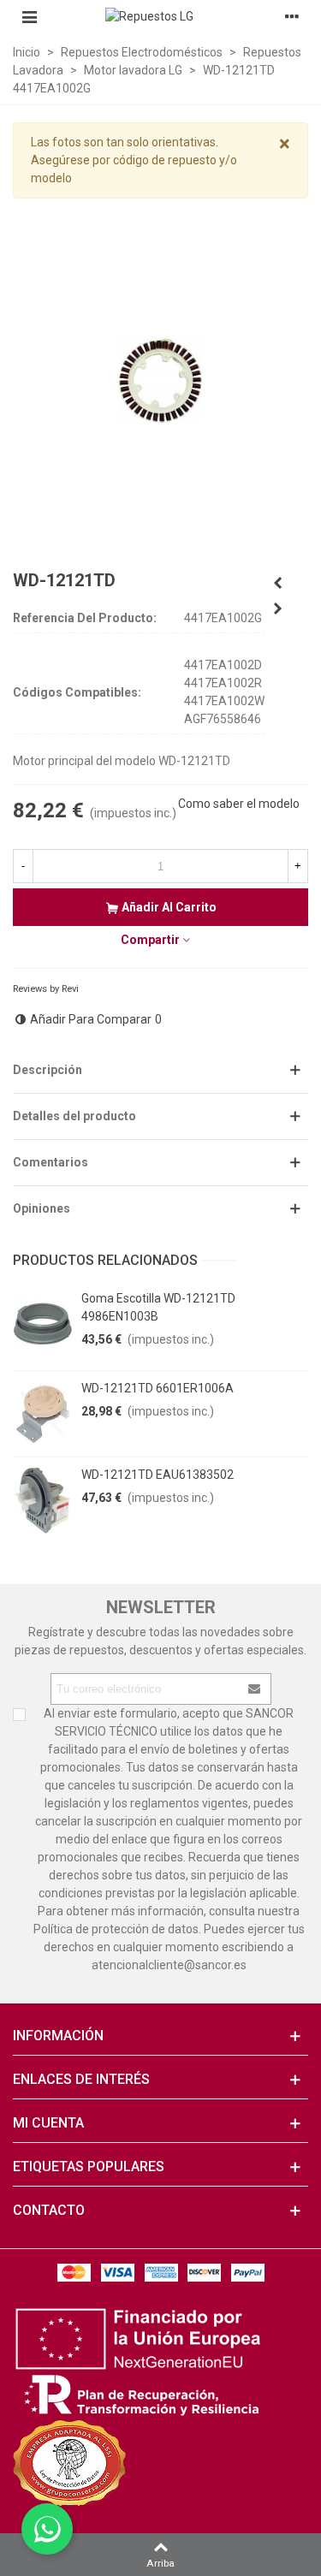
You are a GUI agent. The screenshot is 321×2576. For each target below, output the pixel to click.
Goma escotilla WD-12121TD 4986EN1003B (158, 1307)
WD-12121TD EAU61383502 (158, 1475)
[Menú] (29, 16)
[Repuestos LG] (161, 16)
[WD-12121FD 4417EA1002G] (277, 583)
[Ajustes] (292, 16)
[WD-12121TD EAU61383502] (43, 1500)
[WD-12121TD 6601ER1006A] (43, 1414)
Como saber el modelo (239, 804)
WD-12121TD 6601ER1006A (158, 1388)
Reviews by (46, 989)
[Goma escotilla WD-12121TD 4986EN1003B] (43, 1324)
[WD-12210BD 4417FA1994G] (277, 608)
